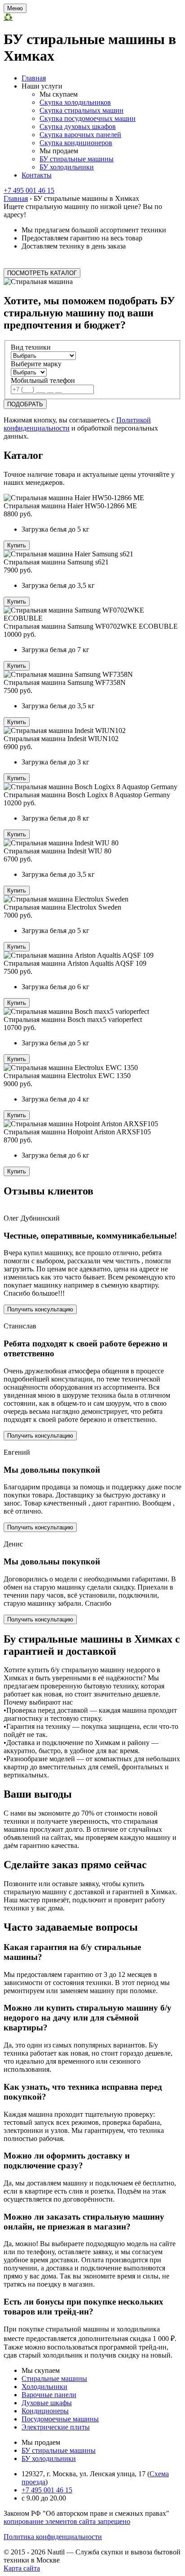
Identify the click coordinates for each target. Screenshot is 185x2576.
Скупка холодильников (75, 102)
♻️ (8, 17)
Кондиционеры (45, 2411)
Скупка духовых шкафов (78, 127)
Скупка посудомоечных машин (88, 118)
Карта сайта (22, 2568)
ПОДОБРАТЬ (25, 404)
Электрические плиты (56, 2427)
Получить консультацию (40, 1309)
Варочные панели (49, 2395)
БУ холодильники (67, 167)
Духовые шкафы (47, 2403)
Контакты (37, 175)
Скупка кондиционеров (76, 143)
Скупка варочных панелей (80, 135)
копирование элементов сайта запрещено (67, 2521)
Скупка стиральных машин (81, 110)
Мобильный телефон (43, 380)
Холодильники (44, 2387)
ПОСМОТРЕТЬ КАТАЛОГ (42, 273)
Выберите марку (36, 364)
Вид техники (31, 347)
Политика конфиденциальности (53, 2537)
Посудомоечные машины (60, 2419)
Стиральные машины (54, 2378)
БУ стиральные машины (77, 159)
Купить (17, 545)
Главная (34, 78)
